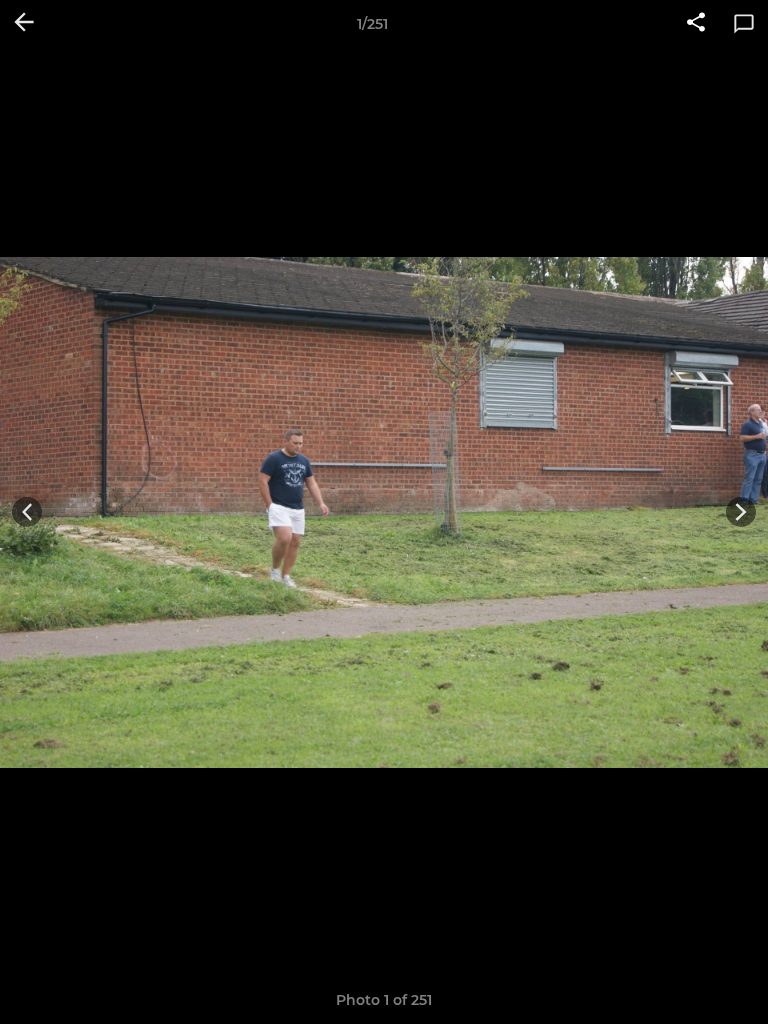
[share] (696, 24)
